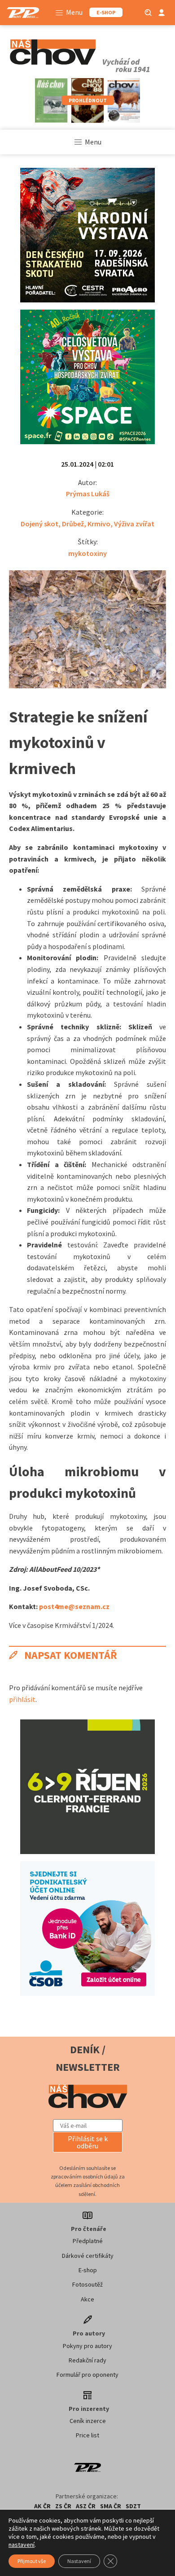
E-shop (88, 2270)
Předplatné (88, 2241)
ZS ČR (63, 2506)
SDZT (133, 2506)
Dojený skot (39, 524)
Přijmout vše (32, 2561)
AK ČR (42, 2506)
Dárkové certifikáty (88, 2256)
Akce (87, 2299)
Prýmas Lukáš (88, 494)
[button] (88, 2142)
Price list (87, 2435)
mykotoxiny (87, 553)
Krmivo (99, 524)
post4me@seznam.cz (74, 1606)
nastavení (22, 2545)
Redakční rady (87, 2360)
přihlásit (22, 1699)
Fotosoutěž (87, 2284)
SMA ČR (111, 2506)
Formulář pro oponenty (87, 2375)
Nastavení (79, 2561)
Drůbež (73, 524)
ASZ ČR (86, 2506)
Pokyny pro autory (87, 2346)
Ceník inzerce (88, 2421)
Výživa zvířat (134, 524)
